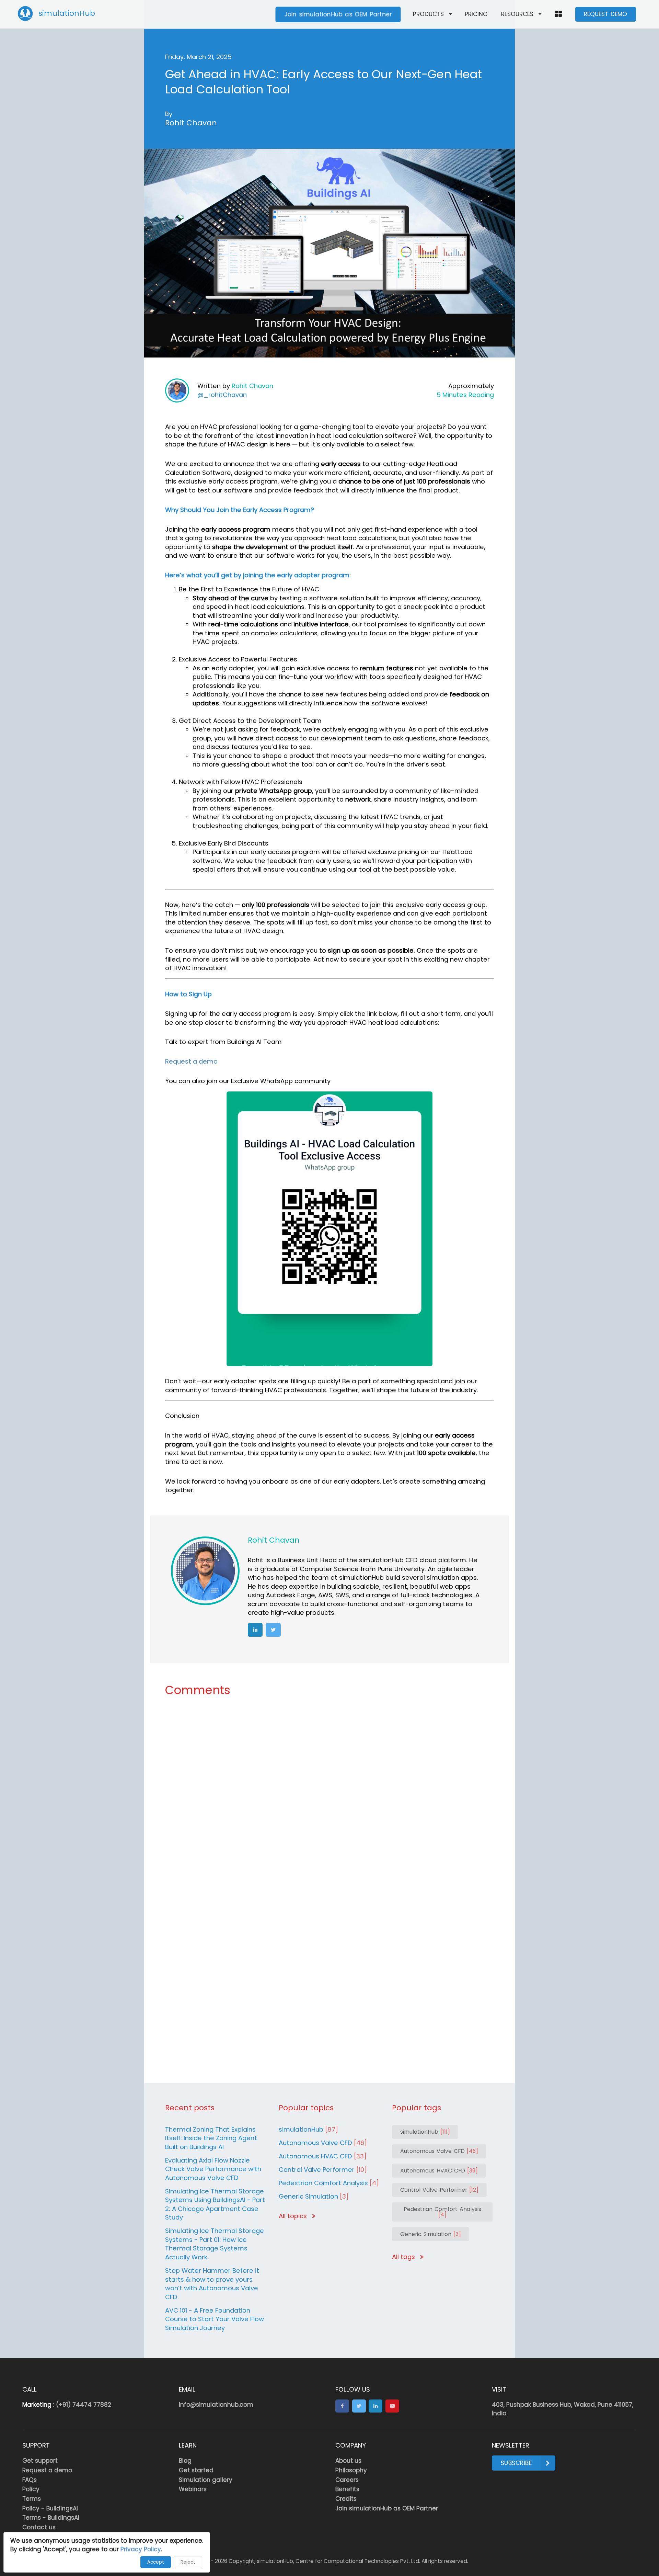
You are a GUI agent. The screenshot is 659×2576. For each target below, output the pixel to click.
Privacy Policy (141, 2549)
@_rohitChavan (222, 395)
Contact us (39, 2527)
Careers (347, 2480)
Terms (32, 2499)
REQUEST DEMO (605, 14)
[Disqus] (329, 1796)
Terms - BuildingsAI (51, 2518)
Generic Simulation (314, 2196)
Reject (188, 2562)
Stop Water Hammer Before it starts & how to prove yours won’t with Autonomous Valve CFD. (212, 2284)
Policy (31, 2489)
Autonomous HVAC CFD (323, 2156)
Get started (196, 2470)
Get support (40, 2461)
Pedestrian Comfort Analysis (329, 2183)
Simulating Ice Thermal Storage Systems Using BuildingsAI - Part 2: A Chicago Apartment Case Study (215, 2204)
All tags (404, 2257)
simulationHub (308, 2129)
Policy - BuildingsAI (50, 2508)
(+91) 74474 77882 (84, 2405)
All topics (294, 2216)
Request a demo (191, 1061)
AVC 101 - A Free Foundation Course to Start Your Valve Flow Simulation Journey (215, 2319)
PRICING (476, 14)
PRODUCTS (428, 14)
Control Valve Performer (323, 2170)
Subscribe (516, 2463)
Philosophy (351, 2470)
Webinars (193, 2489)
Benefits (347, 2489)
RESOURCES (517, 14)
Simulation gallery (206, 2480)
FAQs (30, 2480)
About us (348, 2461)
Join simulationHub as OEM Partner (338, 14)
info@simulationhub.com (216, 2405)
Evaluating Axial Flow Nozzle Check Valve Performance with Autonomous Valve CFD (213, 2169)
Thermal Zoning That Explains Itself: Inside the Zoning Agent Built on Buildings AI (211, 2138)
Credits (346, 2499)
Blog (185, 2461)
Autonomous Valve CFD (323, 2143)
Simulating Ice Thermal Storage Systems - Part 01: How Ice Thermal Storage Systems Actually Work (215, 2244)
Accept (156, 2562)
